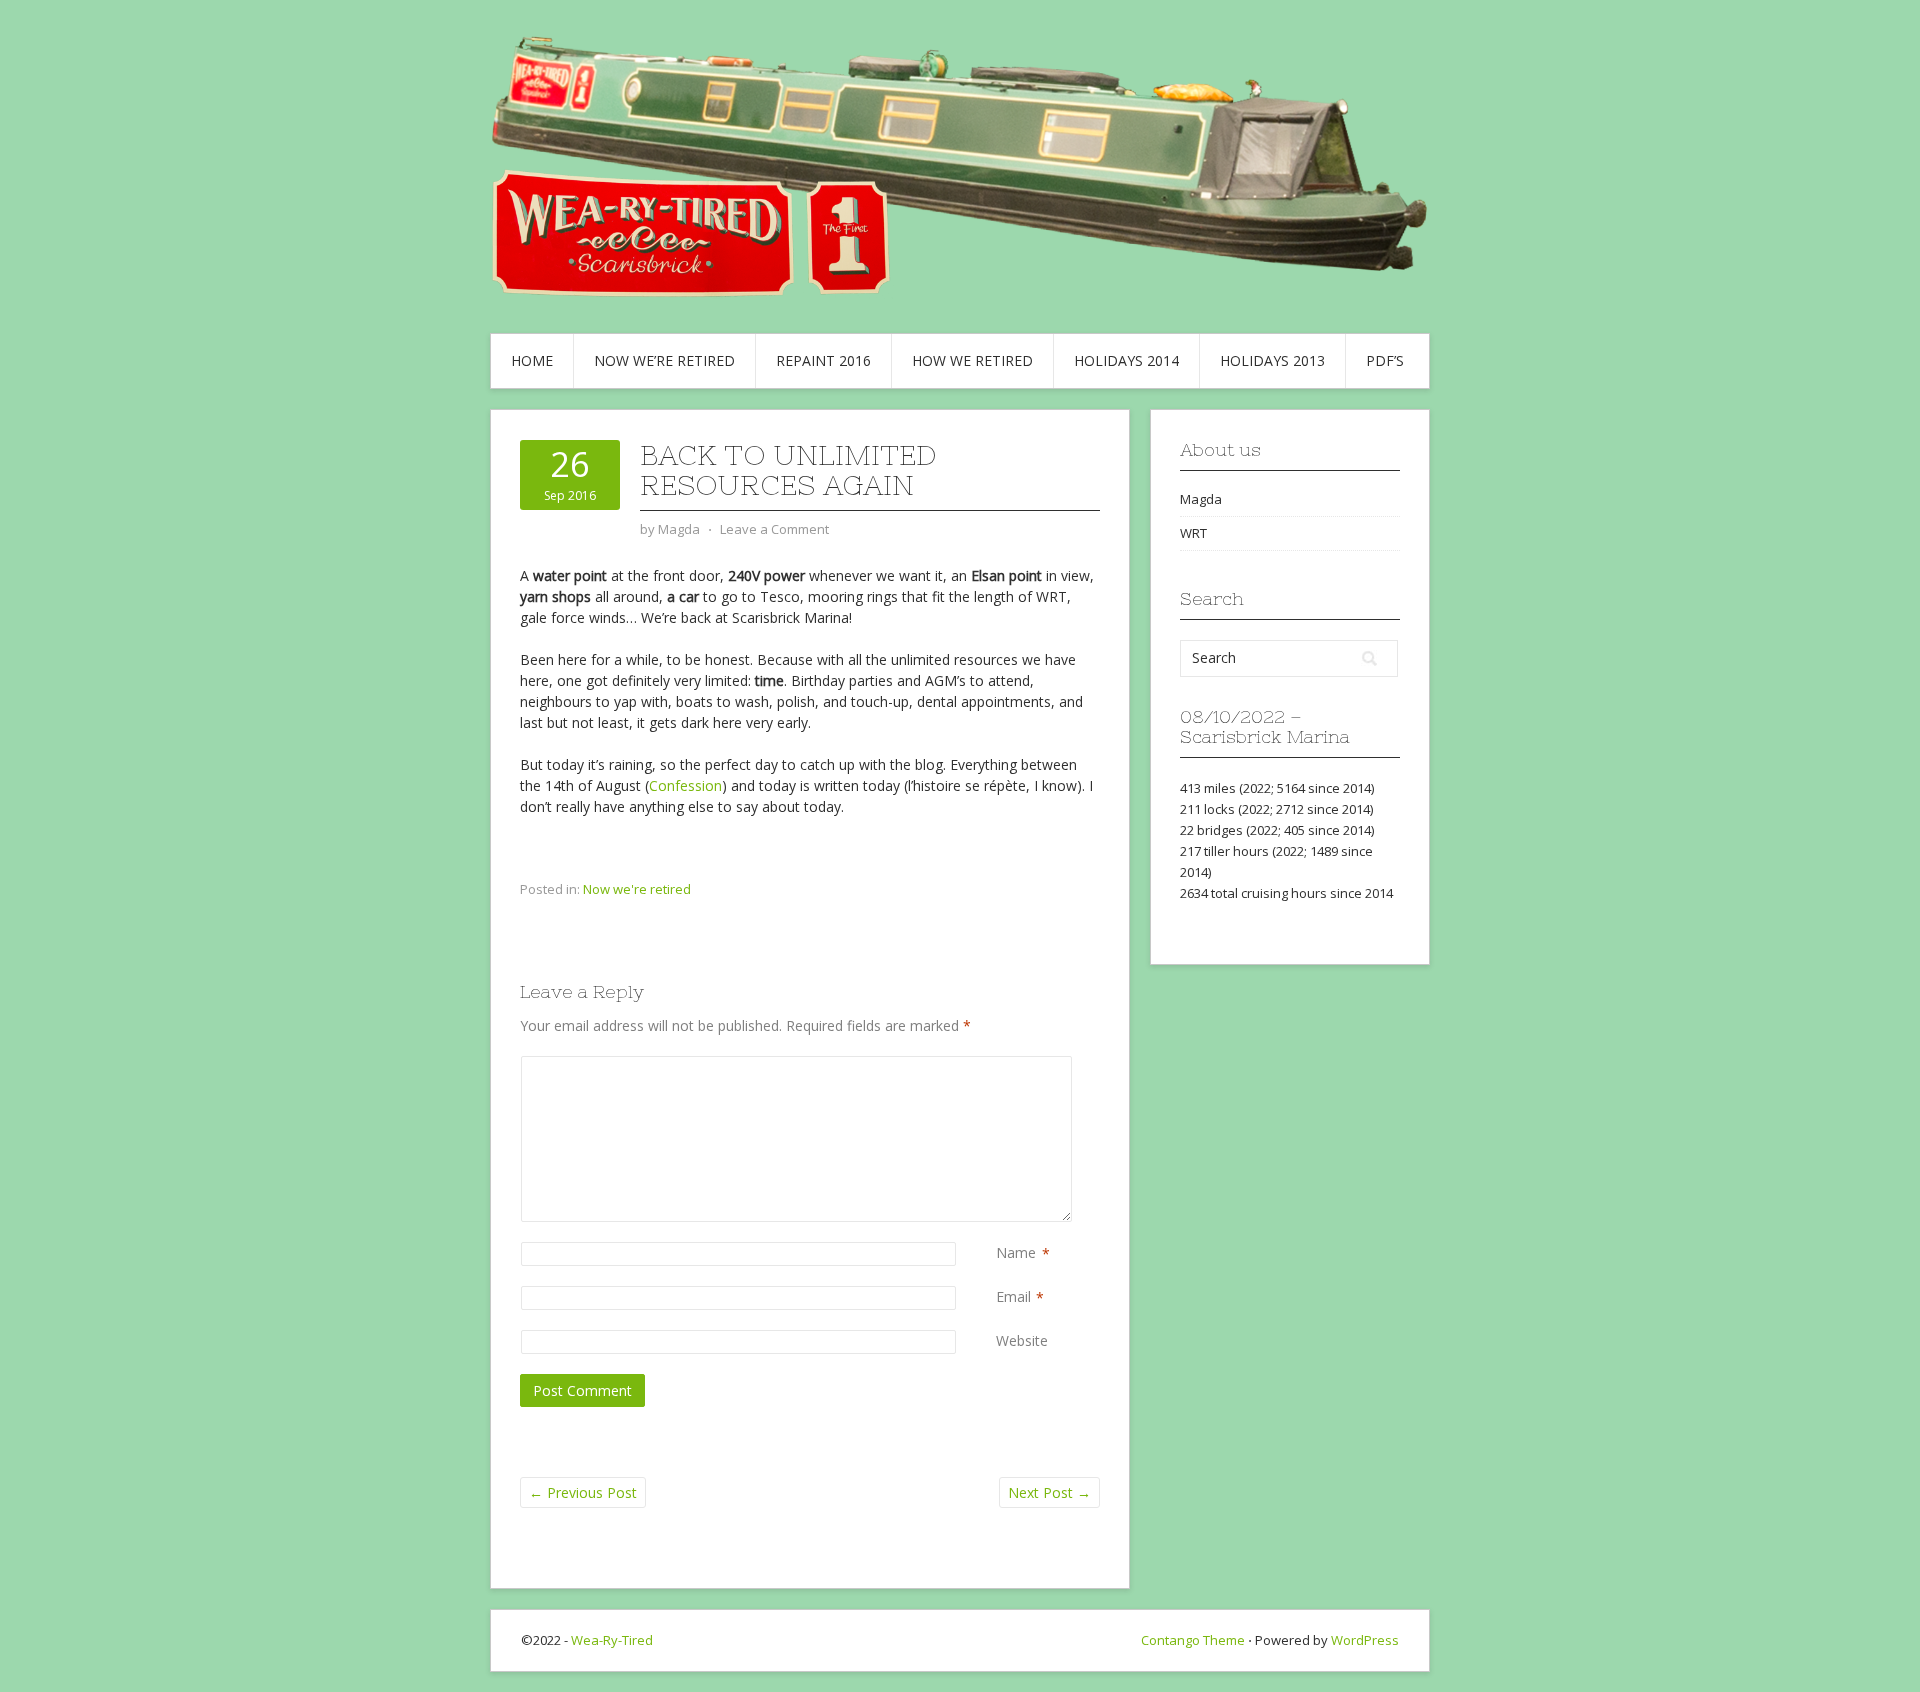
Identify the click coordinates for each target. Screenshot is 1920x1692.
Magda (1201, 499)
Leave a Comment (774, 529)
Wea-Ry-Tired (612, 1640)
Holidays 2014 (1126, 360)
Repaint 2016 (823, 360)
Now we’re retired (664, 360)
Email (1013, 1296)
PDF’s (1385, 360)
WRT (1193, 533)
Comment (1000, 1066)
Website (1022, 1340)
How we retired (972, 360)
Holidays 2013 (1272, 360)
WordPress (1365, 1640)
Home (532, 360)
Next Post (1049, 1492)
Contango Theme (1193, 1640)
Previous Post (583, 1492)
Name (1016, 1252)
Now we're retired (637, 889)
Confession (685, 785)
